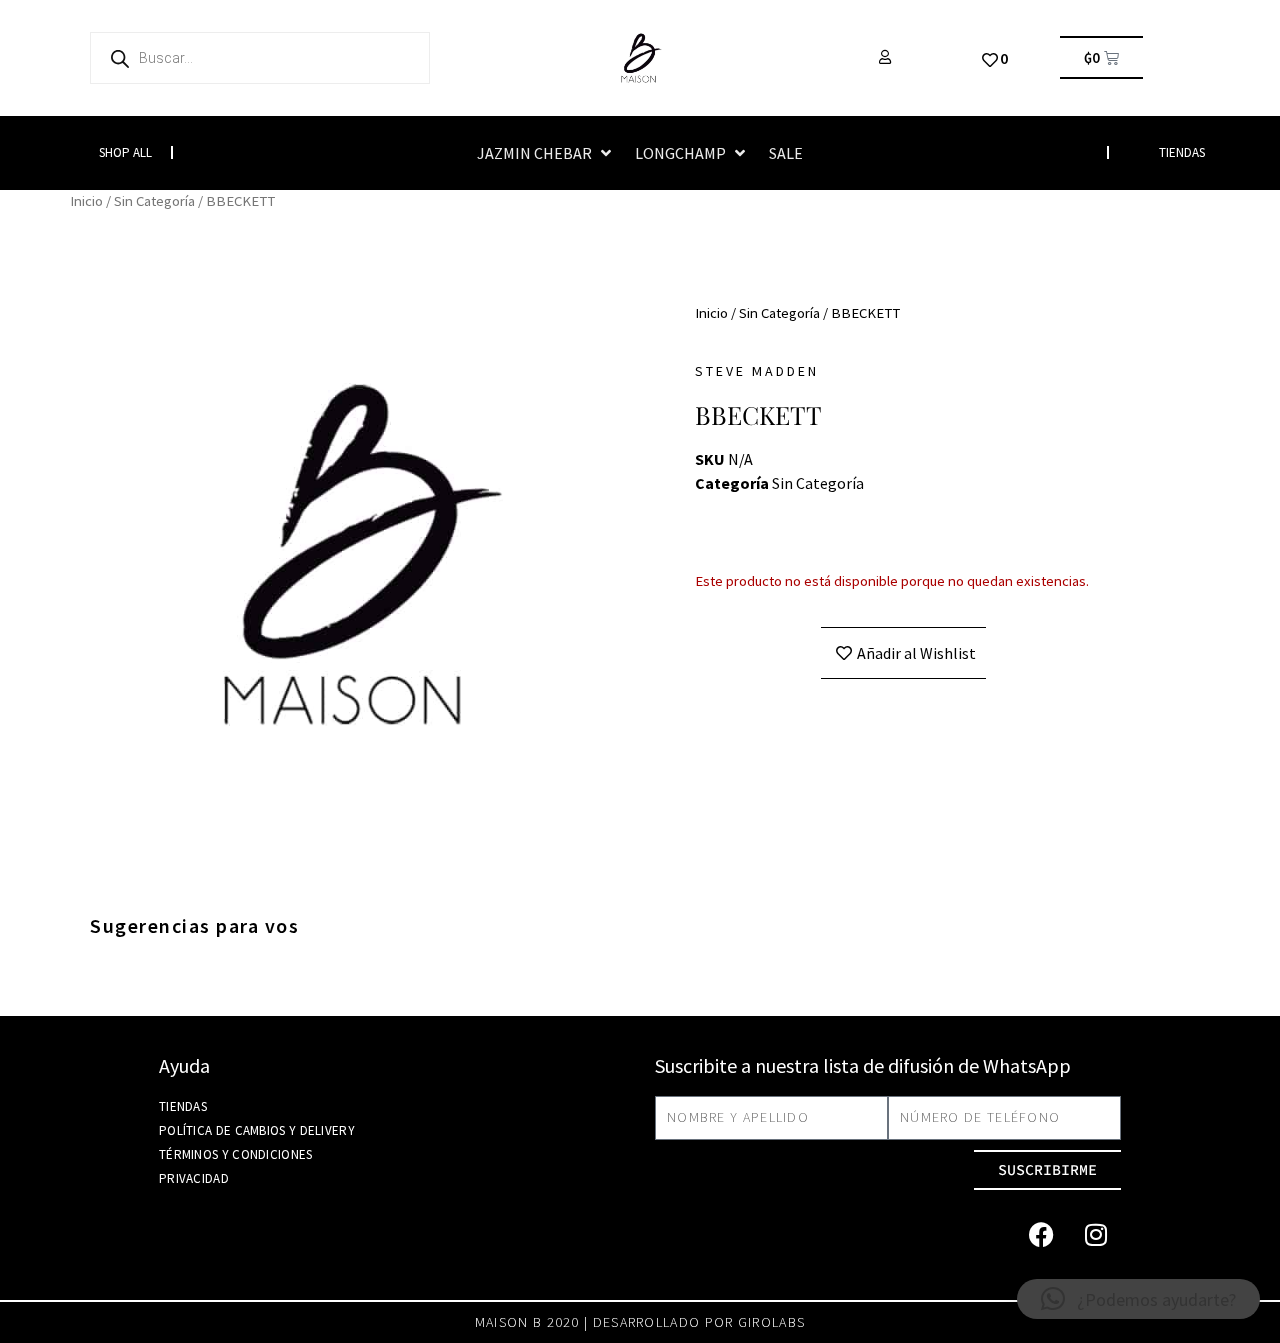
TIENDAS (1182, 152)
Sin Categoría (154, 201)
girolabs (771, 1322)
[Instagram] (1096, 1235)
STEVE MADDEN (757, 371)
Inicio (86, 201)
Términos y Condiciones (236, 1154)
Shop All (125, 152)
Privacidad (194, 1178)
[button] (546, 153)
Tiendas (183, 1106)
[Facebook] (1041, 1235)
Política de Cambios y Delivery (257, 1130)
